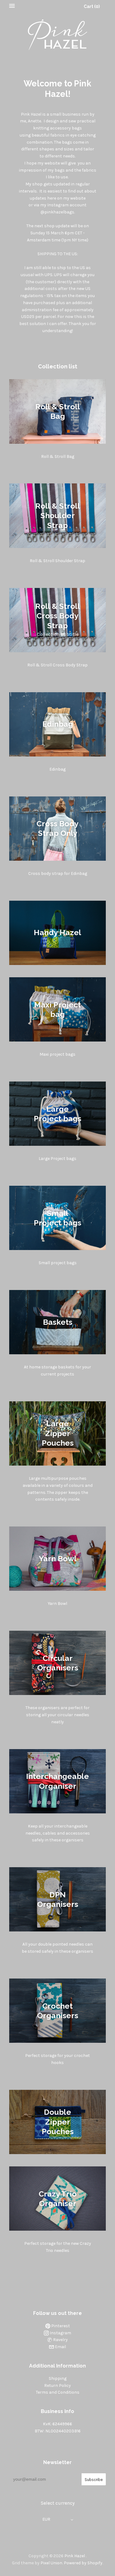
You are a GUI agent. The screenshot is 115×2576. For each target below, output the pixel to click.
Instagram (60, 2333)
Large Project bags (57, 1113)
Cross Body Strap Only (57, 828)
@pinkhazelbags (57, 212)
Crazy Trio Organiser (58, 2198)
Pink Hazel (75, 2556)
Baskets (58, 1322)
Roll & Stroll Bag (58, 411)
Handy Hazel (57, 933)
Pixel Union (51, 2563)
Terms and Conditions (58, 2392)
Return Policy (57, 2385)
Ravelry (60, 2340)
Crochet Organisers (58, 2010)
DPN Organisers (58, 1899)
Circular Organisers (58, 1663)
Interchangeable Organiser (57, 1781)
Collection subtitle (58, 634)
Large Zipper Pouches (58, 1433)
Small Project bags (57, 1218)
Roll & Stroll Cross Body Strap (58, 616)
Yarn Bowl (58, 1558)
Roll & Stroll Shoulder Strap (58, 516)
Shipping (58, 2378)
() (92, 6)
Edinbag (58, 724)
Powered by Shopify (83, 2563)
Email (60, 2347)
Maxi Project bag (57, 1009)
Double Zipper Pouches (58, 2122)
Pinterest (60, 2326)
